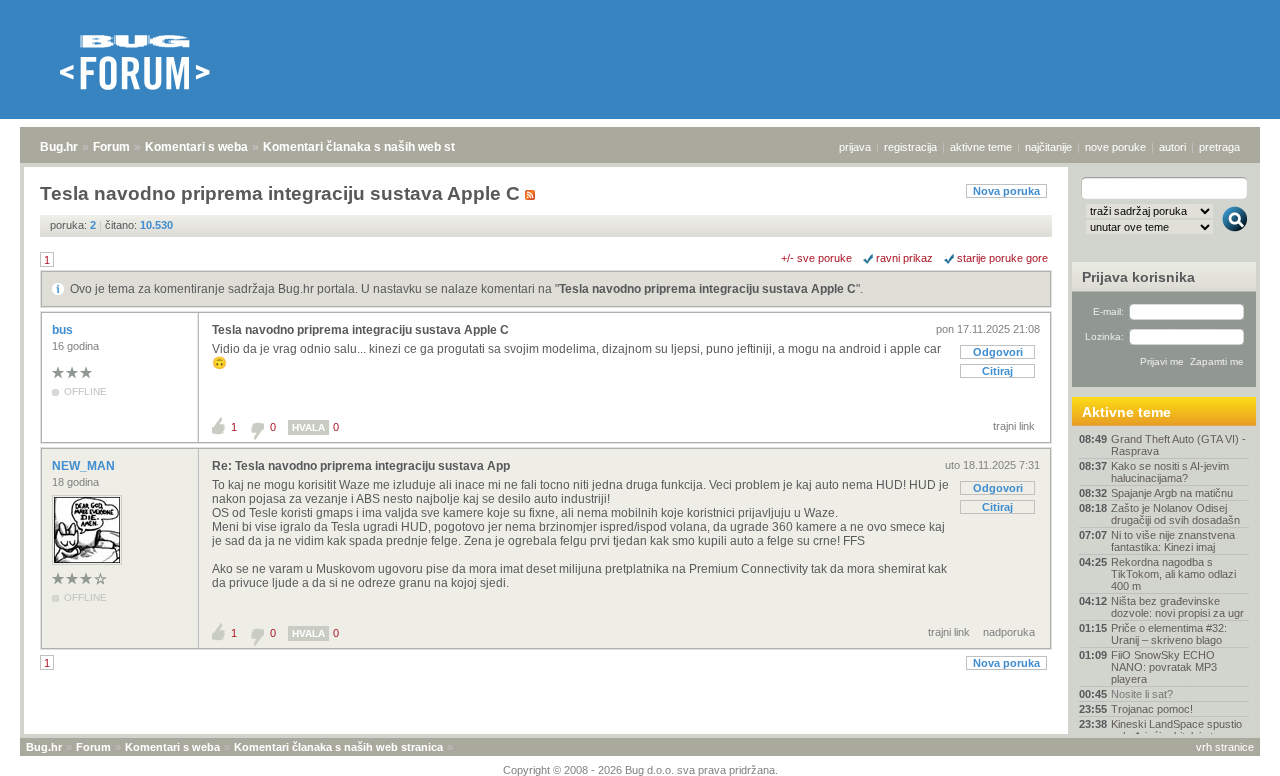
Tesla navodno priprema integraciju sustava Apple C (707, 289)
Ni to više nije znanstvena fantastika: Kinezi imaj (1173, 541)
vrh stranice (1225, 747)
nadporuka (1009, 632)
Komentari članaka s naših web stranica (377, 147)
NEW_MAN (85, 466)
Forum (111, 147)
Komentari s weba (196, 147)
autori (1172, 147)
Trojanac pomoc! (1152, 709)
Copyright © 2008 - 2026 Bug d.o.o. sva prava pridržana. (640, 770)
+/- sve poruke (816, 258)
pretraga (1219, 147)
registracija (910, 147)
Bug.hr (59, 147)
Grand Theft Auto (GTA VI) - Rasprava (1178, 445)
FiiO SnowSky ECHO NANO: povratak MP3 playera (1164, 667)
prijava (855, 147)
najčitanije (1048, 147)
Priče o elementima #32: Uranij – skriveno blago (1169, 634)
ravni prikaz (904, 258)
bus (64, 330)
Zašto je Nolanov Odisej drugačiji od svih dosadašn (1175, 514)
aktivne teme (981, 147)
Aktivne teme (1126, 412)
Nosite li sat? (1142, 694)
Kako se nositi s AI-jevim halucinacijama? (1170, 472)
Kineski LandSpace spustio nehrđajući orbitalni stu (1176, 730)
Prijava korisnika (1138, 277)
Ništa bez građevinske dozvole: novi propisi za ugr (1177, 607)
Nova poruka (1006, 191)
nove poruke (1115, 147)
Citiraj (997, 371)
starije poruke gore (1002, 258)
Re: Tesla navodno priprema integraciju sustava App (361, 466)
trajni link (1014, 426)
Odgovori (998, 352)
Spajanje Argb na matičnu (1172, 493)
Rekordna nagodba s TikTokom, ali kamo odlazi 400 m (1173, 574)
